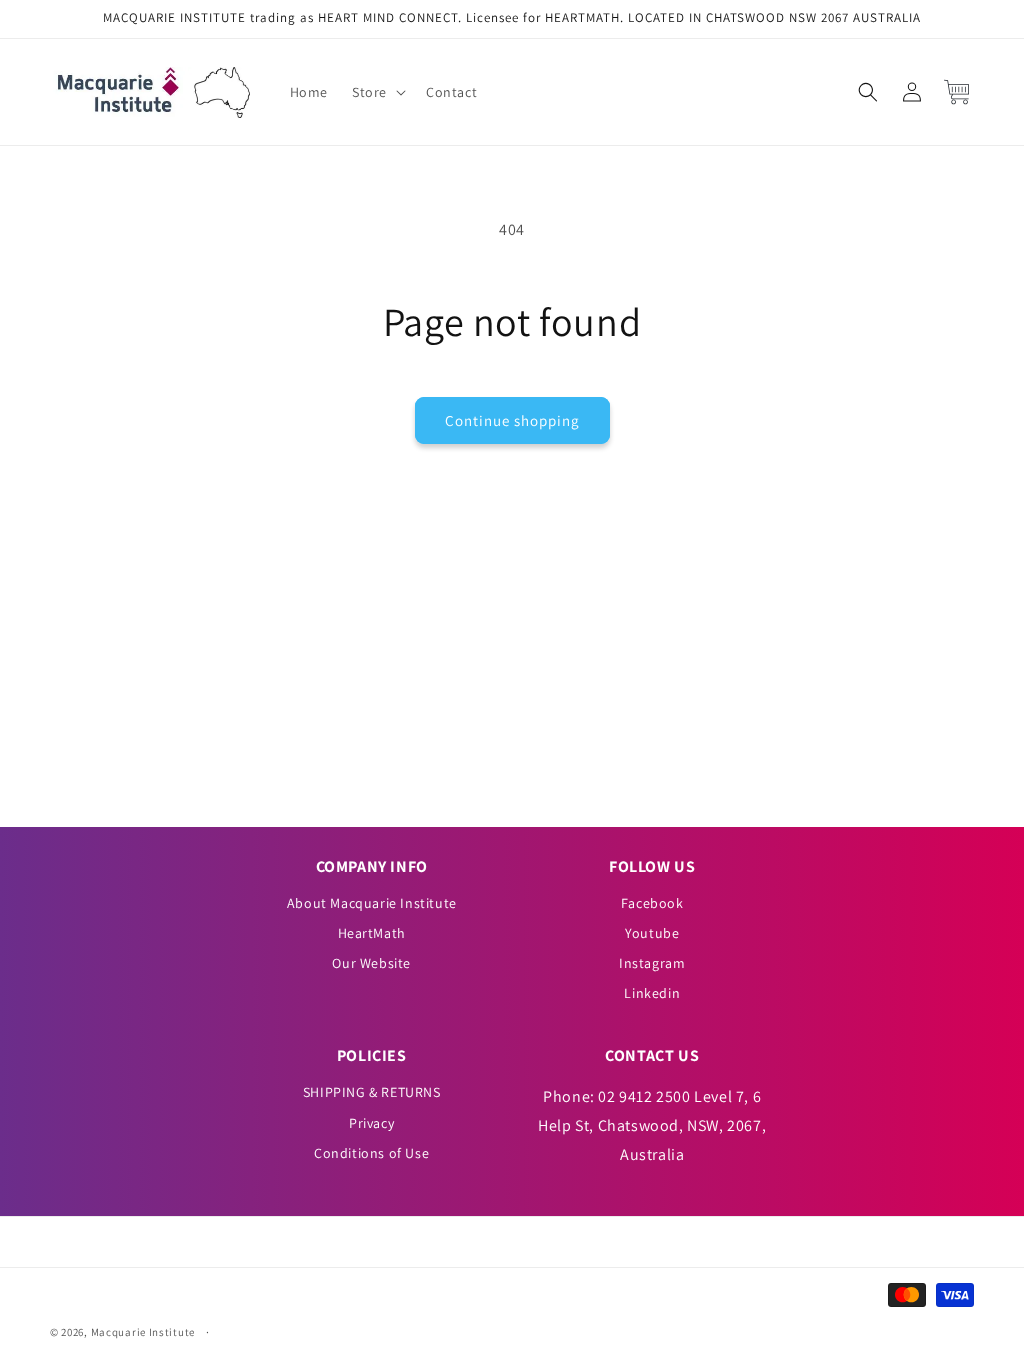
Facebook (652, 903)
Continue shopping (512, 420)
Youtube (652, 933)
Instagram (652, 963)
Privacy (371, 1123)
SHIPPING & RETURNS (372, 1092)
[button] (377, 92)
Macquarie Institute (143, 1332)
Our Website (371, 963)
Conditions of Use (371, 1153)
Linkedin (652, 993)
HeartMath (372, 933)
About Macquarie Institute (372, 903)
